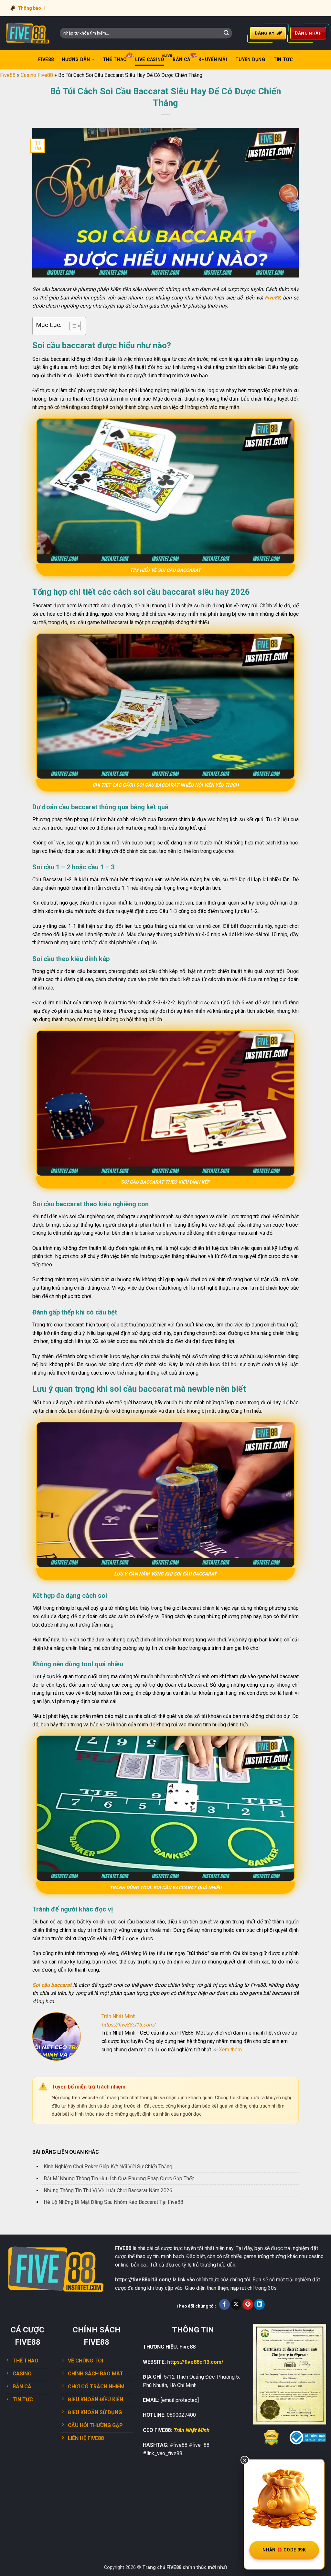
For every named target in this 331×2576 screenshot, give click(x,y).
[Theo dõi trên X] (236, 2304)
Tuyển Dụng (250, 60)
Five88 (46, 60)
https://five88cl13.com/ (128, 2025)
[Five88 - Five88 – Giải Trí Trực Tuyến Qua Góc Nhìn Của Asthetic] (27, 33)
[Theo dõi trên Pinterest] (248, 2304)
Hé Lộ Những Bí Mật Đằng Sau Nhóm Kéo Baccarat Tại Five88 (113, 2202)
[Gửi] (226, 33)
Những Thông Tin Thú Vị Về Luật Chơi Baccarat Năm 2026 (108, 2190)
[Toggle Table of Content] (72, 326)
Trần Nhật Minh (191, 2430)
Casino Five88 (37, 75)
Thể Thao (115, 60)
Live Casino (150, 60)
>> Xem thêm (227, 2050)
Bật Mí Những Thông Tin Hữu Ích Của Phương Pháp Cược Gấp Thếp (119, 2178)
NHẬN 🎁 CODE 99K (284, 2550)
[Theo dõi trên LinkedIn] (259, 2304)
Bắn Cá (181, 60)
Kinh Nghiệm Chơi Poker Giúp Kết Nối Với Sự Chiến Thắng (108, 2167)
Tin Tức (283, 60)
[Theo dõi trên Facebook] (224, 2304)
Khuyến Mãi (213, 60)
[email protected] (180, 2400)
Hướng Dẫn (76, 60)
